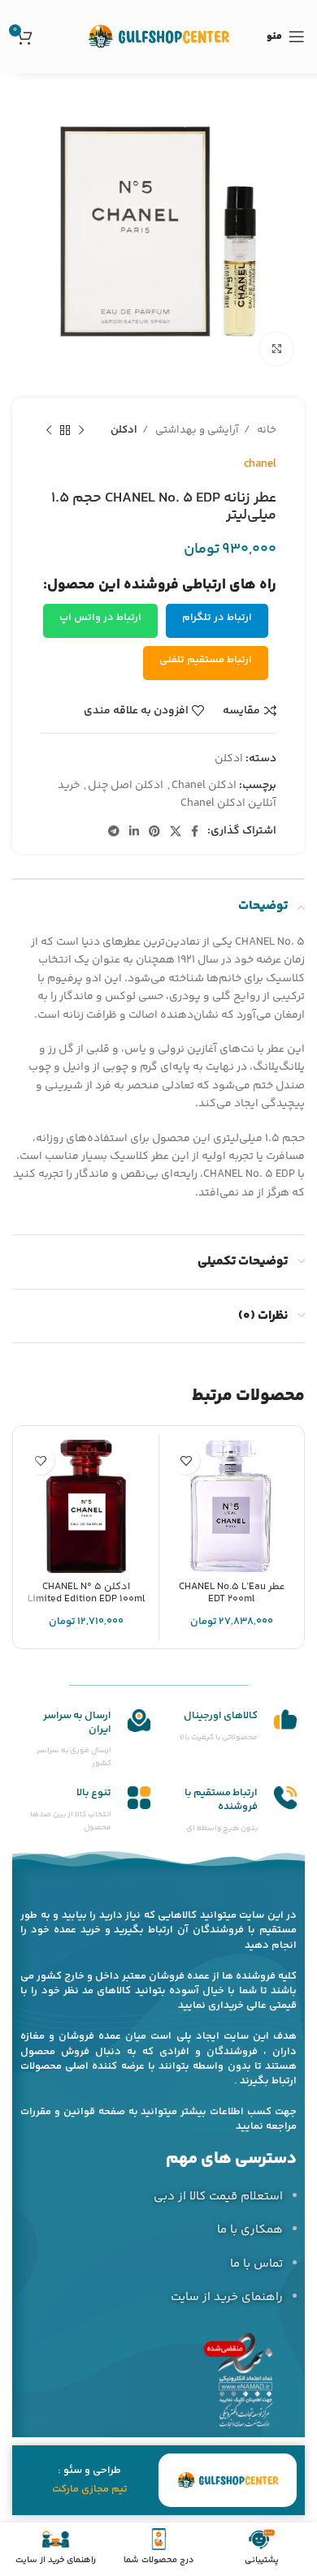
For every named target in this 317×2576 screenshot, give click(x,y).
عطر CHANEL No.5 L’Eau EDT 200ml (232, 1593)
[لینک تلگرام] (114, 831)
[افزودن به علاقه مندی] (186, 1460)
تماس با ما (256, 2264)
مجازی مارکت (80, 2489)
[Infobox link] (232, 1727)
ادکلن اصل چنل (126, 786)
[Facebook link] (195, 831)
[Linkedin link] (134, 831)
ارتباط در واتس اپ (100, 618)
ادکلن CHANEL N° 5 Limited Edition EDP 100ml (87, 1593)
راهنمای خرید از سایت (227, 2297)
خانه (265, 430)
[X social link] (176, 831)
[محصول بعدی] (49, 431)
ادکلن (124, 430)
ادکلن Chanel (204, 786)
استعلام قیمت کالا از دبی (218, 2197)
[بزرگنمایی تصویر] (276, 349)
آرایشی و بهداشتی (196, 430)
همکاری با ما (250, 2230)
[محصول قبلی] (81, 431)
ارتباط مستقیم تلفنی (206, 660)
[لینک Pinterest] (154, 831)
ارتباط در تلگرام (217, 618)
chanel (260, 464)
